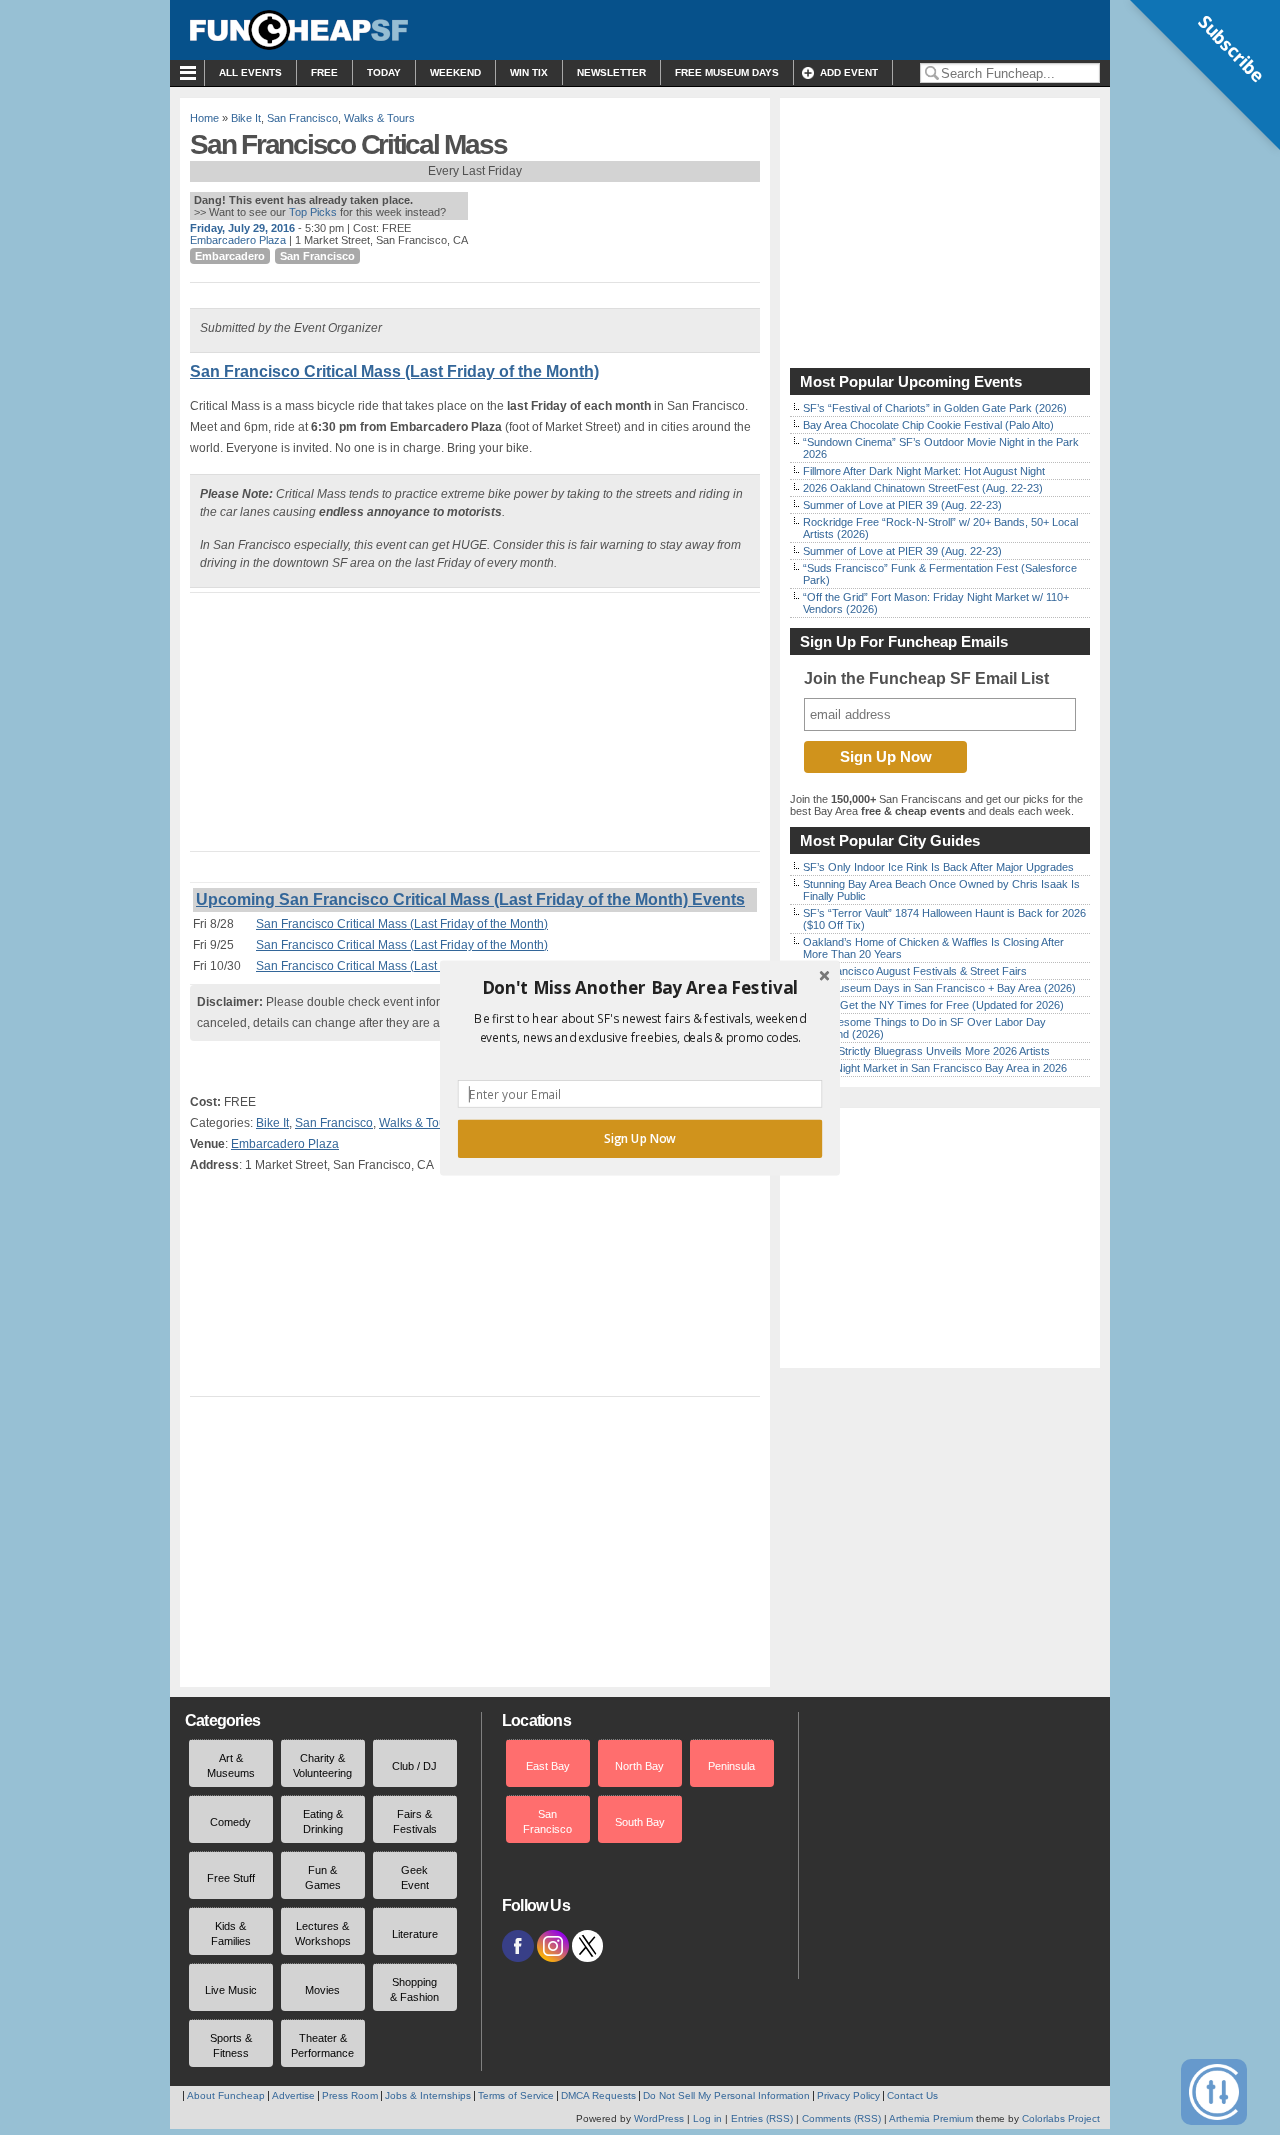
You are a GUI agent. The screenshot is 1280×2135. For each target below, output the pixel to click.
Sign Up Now (640, 1138)
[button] (640, 987)
